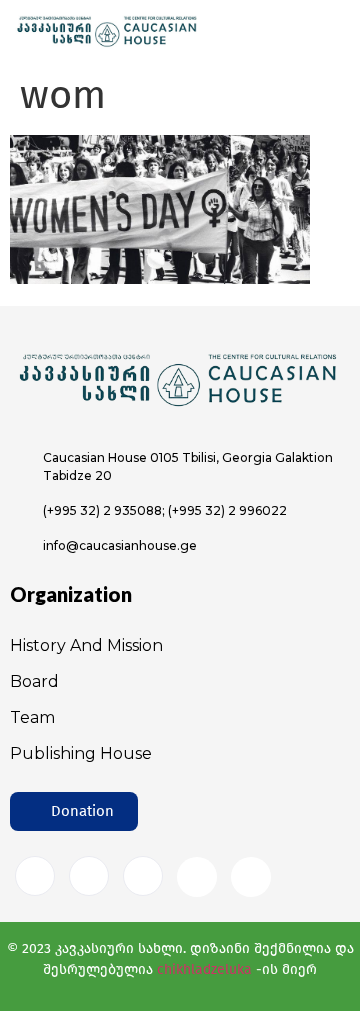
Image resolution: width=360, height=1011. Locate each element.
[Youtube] (197, 877)
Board (34, 681)
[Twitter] (143, 876)
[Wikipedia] (251, 877)
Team (32, 717)
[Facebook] (35, 876)
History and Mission (86, 645)
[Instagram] (89, 876)
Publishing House (81, 753)
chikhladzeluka (204, 969)
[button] (74, 811)
